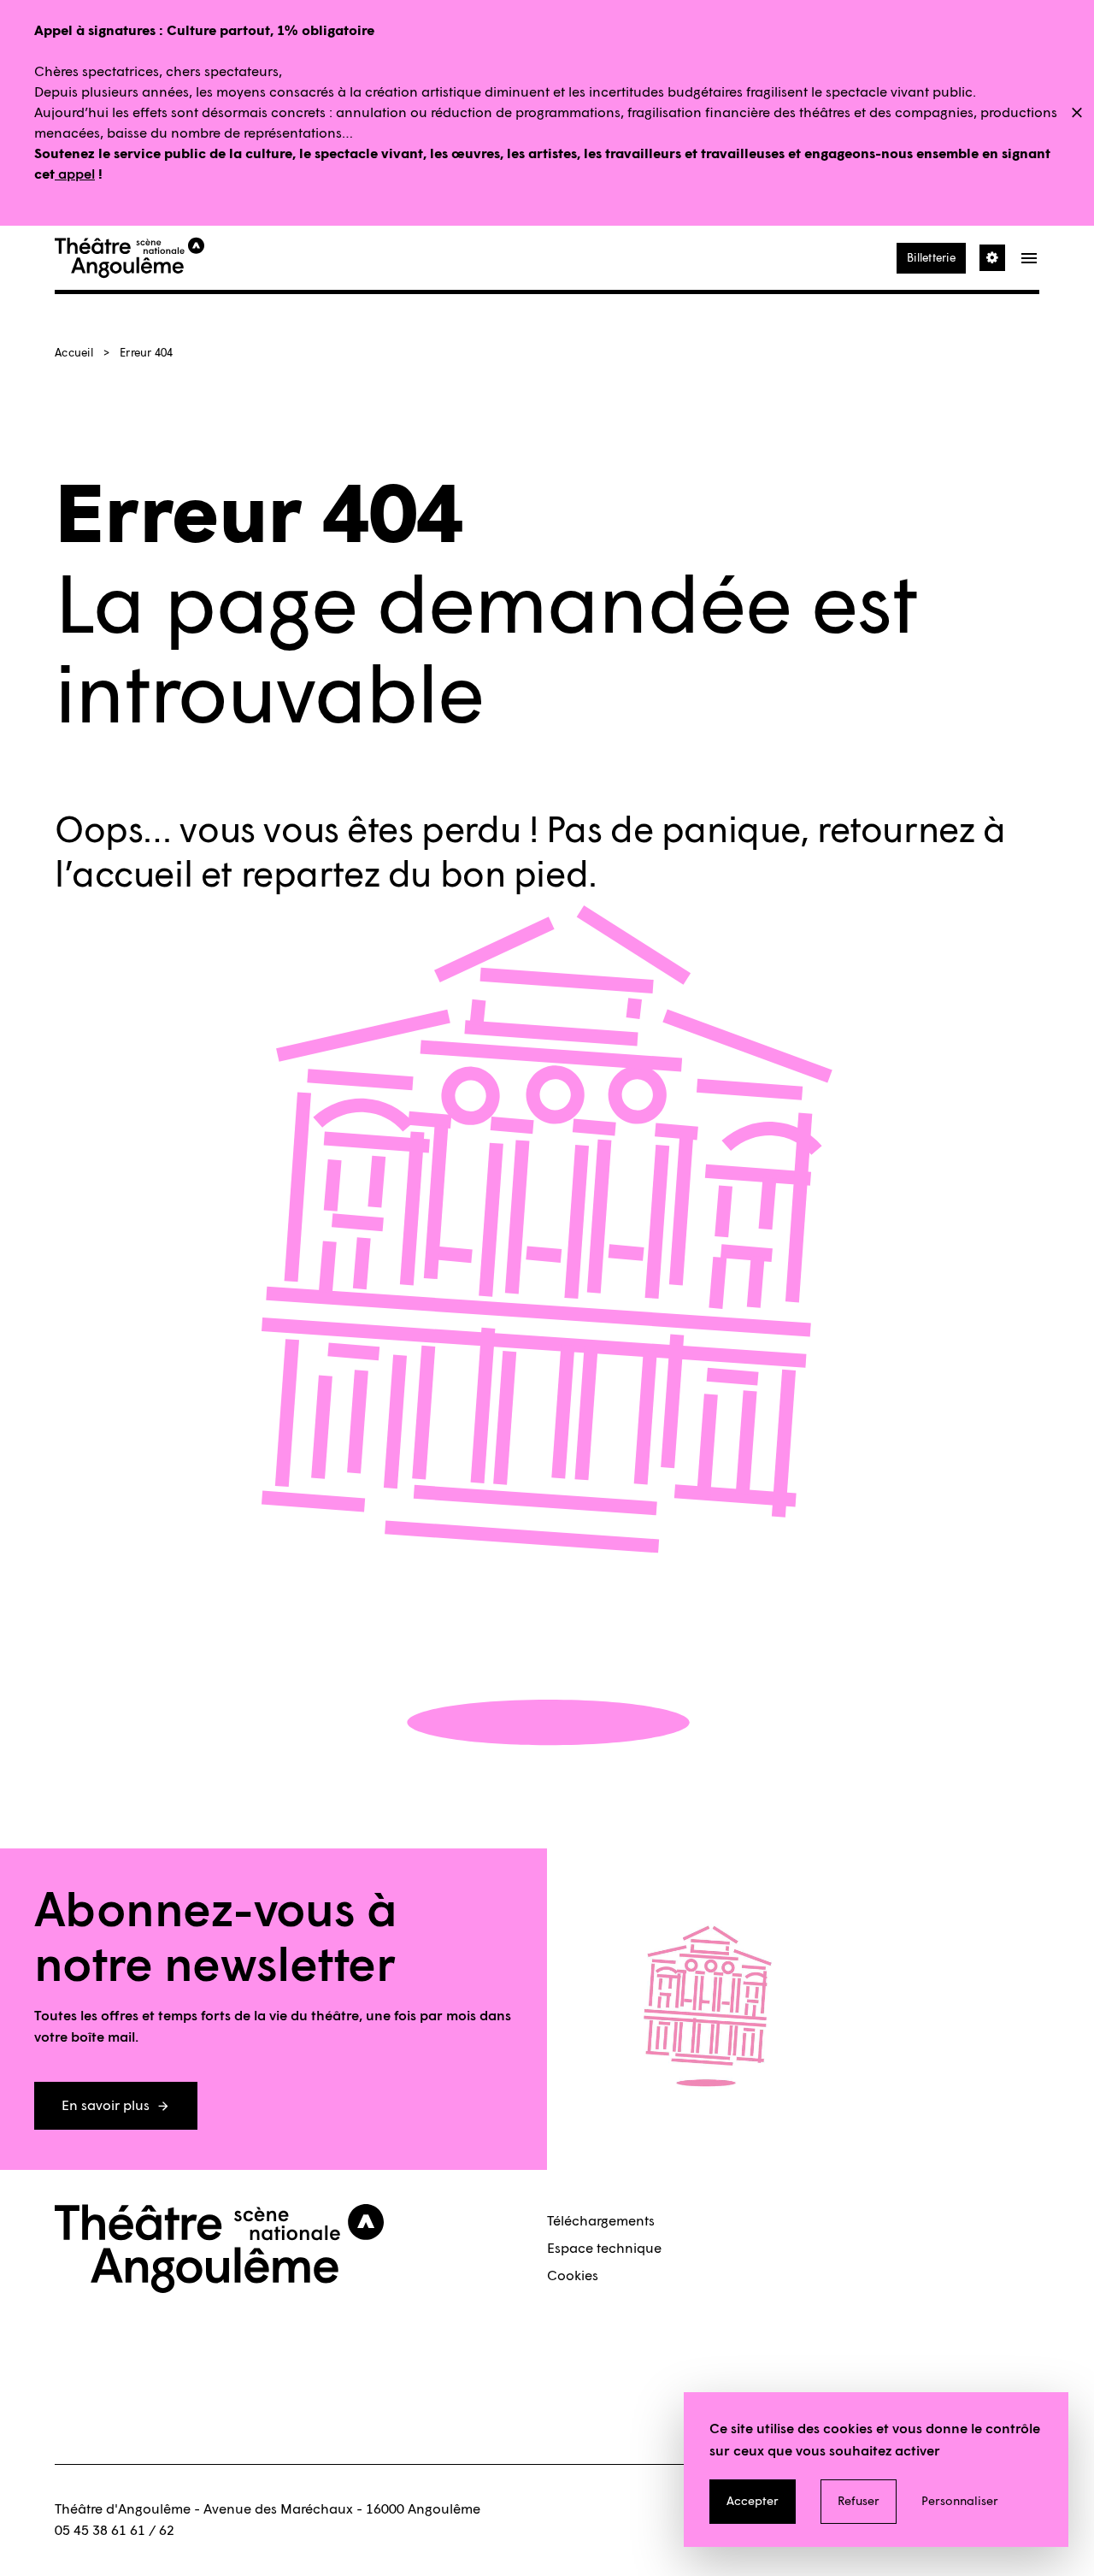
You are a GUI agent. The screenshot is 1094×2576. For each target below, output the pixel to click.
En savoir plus (106, 2105)
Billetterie (931, 258)
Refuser (859, 2501)
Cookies (573, 2275)
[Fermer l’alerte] (1077, 114)
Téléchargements (601, 2221)
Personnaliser (960, 2501)
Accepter (753, 2501)
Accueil (74, 353)
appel (75, 174)
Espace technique (604, 2248)
